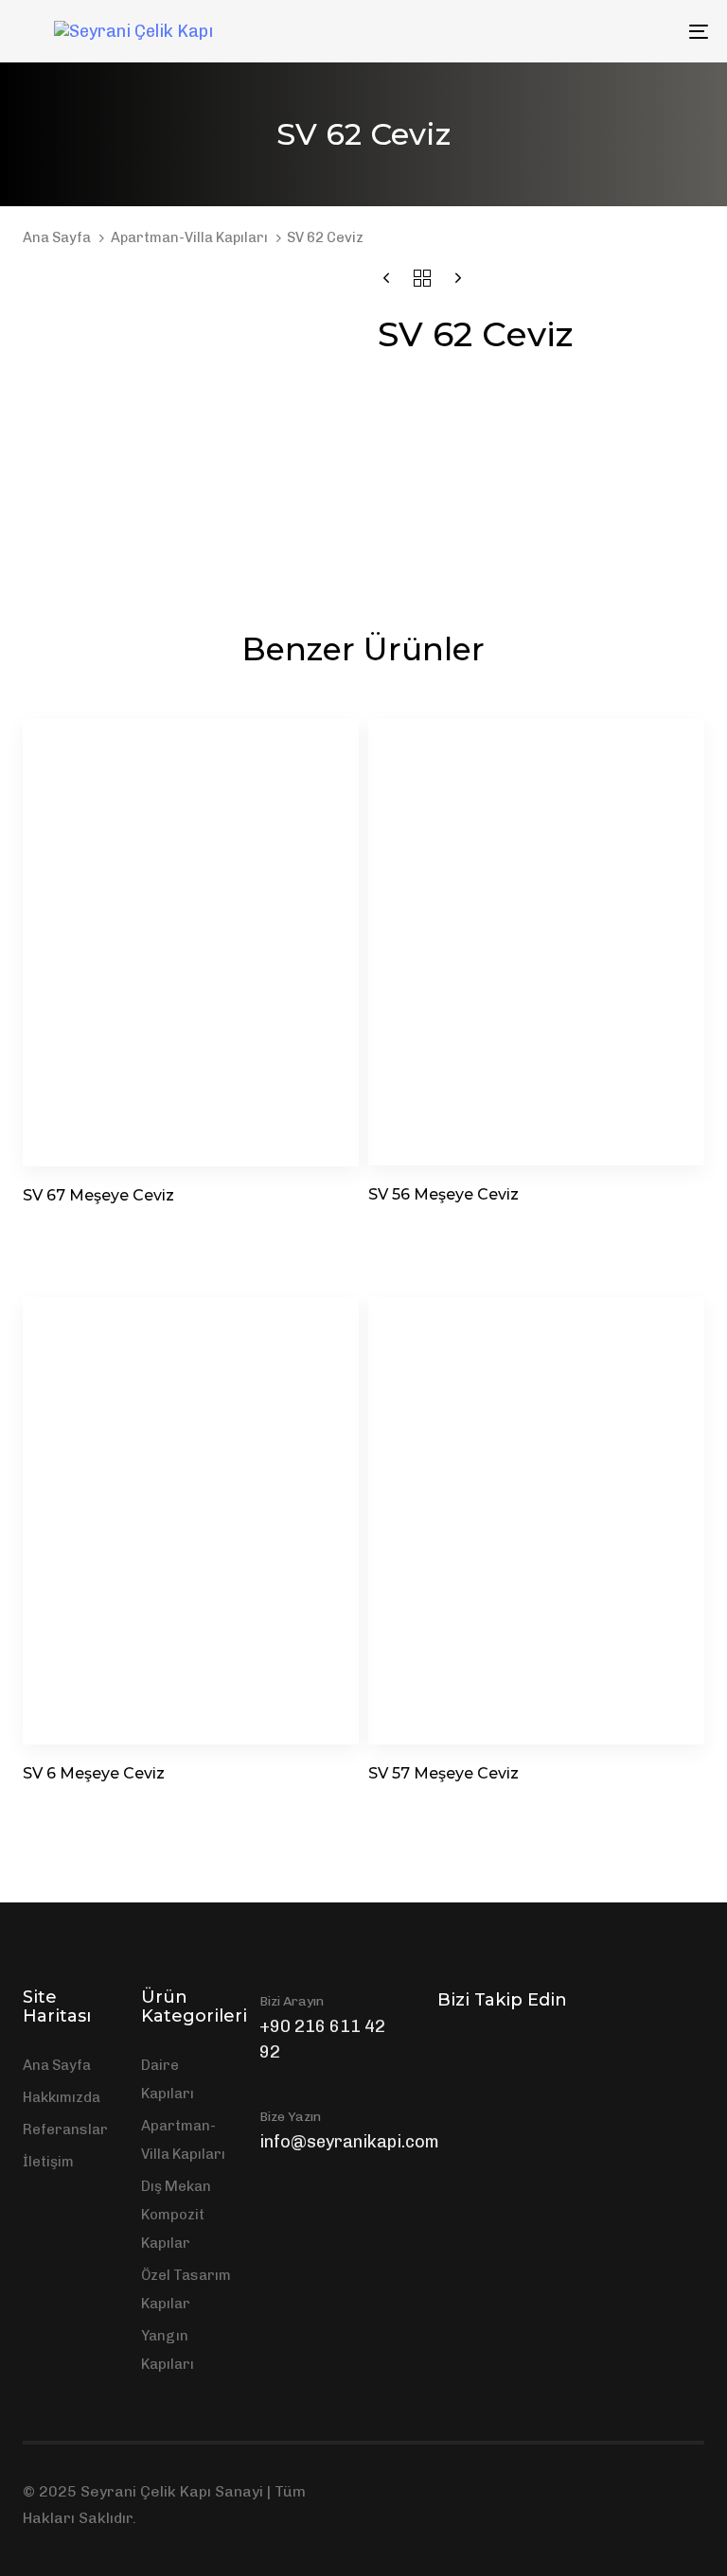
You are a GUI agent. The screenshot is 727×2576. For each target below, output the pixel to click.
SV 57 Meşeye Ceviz (443, 1773)
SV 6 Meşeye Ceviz (94, 1773)
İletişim (48, 2162)
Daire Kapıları (168, 2079)
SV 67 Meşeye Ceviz (98, 1195)
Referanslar (65, 2129)
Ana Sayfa (57, 237)
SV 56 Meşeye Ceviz (443, 1194)
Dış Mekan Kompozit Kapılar (176, 2215)
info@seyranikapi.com (349, 2142)
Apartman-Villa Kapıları (189, 237)
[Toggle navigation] (593, 31)
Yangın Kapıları (168, 2350)
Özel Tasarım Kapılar (186, 2289)
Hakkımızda (62, 2097)
